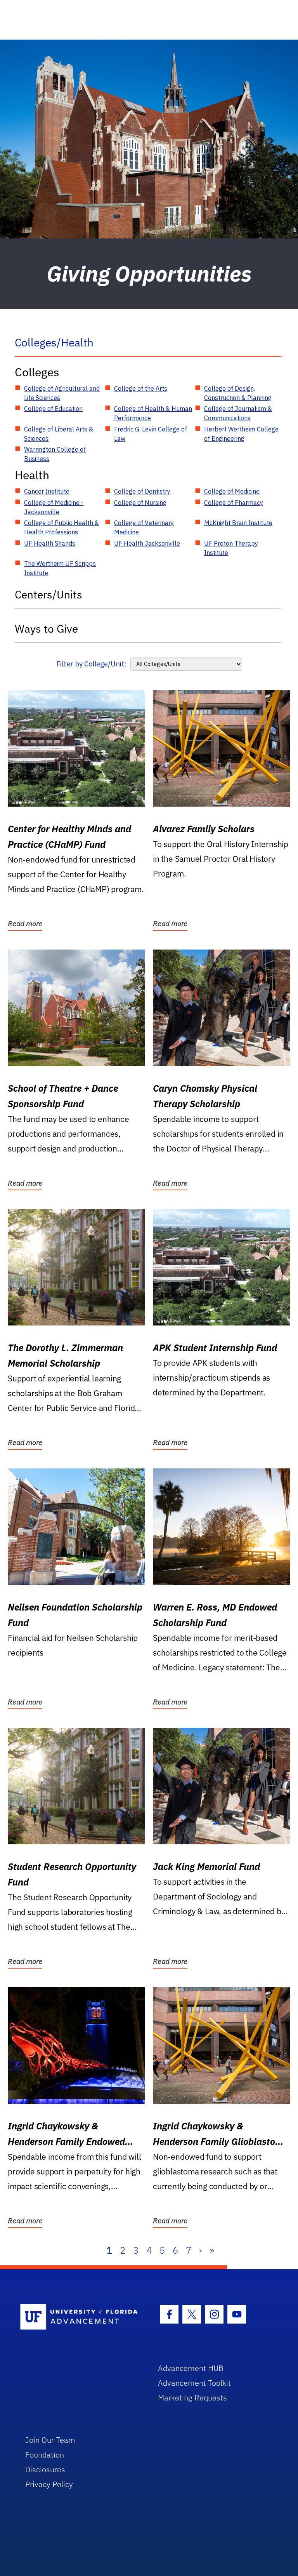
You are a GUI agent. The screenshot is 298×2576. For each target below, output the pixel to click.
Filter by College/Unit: (91, 664)
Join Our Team (50, 2440)
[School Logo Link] (80, 2317)
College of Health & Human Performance (153, 413)
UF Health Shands (50, 543)
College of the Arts (141, 388)
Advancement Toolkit (194, 2383)
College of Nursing (140, 503)
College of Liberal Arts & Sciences (59, 434)
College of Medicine (232, 491)
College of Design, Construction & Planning (238, 393)
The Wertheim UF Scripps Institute (60, 568)
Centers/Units (49, 594)
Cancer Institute (47, 491)
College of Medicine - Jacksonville (54, 507)
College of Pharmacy (234, 503)
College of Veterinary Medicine (144, 527)
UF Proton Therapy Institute (231, 548)
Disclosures (45, 2469)
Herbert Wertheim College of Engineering (241, 434)
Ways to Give (46, 629)
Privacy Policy (49, 2484)
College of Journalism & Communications (238, 413)
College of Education (53, 409)
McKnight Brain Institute (238, 523)
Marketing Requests (192, 2398)
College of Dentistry (142, 491)
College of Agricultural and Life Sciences (62, 393)
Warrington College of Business (55, 454)
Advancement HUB (191, 2368)
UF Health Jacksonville (147, 543)
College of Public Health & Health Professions (62, 527)
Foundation (45, 2455)
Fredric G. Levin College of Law (151, 434)
